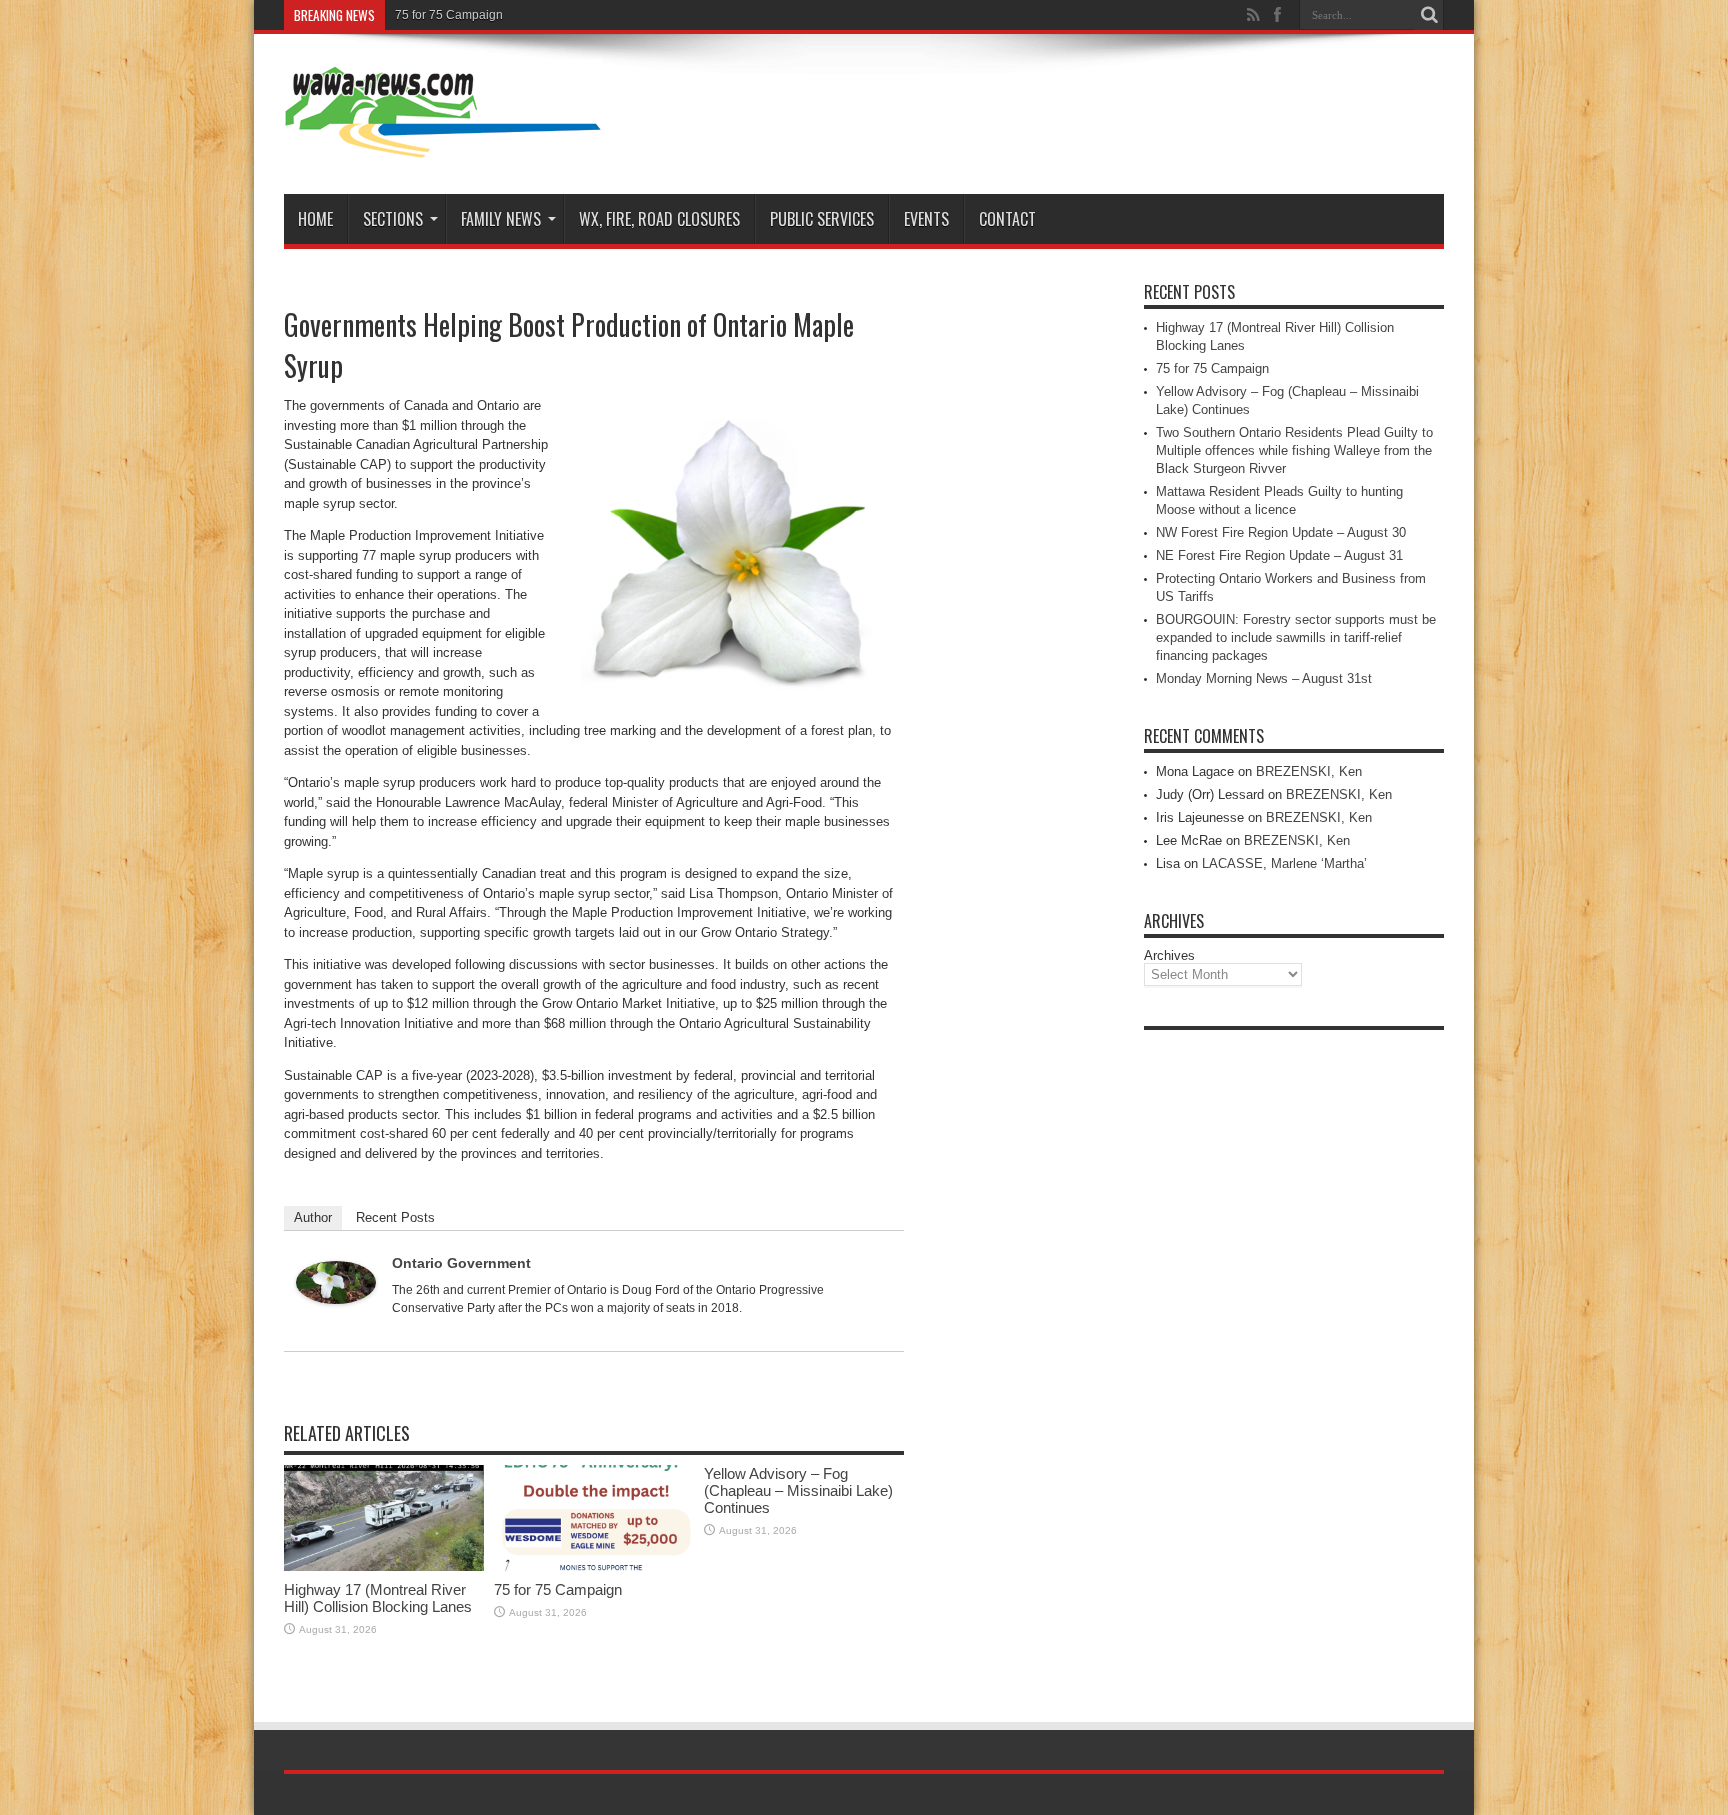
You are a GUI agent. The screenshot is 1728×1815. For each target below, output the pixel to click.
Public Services (822, 219)
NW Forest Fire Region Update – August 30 (1281, 532)
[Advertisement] (1294, 1340)
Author (313, 1217)
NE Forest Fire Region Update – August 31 (1279, 555)
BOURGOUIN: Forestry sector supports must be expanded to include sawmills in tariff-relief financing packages (1296, 637)
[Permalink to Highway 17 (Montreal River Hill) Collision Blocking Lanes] (384, 1566)
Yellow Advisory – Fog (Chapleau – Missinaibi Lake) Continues (798, 1490)
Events (926, 219)
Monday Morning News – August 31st (1264, 678)
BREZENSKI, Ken (1309, 771)
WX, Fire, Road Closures (659, 219)
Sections (393, 219)
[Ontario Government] (336, 1299)
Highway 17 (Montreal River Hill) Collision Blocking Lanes (378, 1598)
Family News (501, 219)
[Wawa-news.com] (443, 144)
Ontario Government (461, 1263)
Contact (1007, 219)
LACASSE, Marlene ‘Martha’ (1284, 863)
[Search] (1429, 15)
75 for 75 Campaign (449, 15)
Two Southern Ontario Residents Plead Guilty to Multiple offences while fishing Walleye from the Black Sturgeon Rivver (1294, 450)
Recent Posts (395, 1217)
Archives (1169, 955)
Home (315, 219)
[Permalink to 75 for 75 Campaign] (594, 1566)
